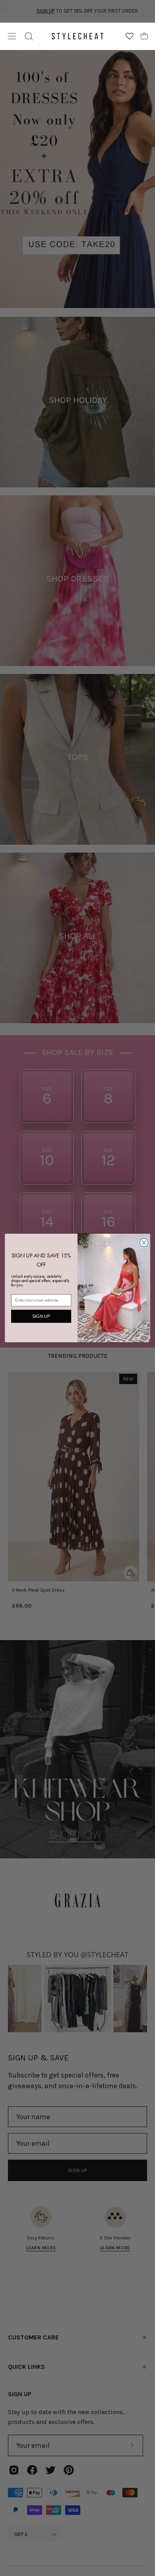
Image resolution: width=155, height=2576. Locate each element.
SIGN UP (41, 1316)
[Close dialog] (144, 1243)
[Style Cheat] (78, 36)
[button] (29, 36)
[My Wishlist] (130, 36)
